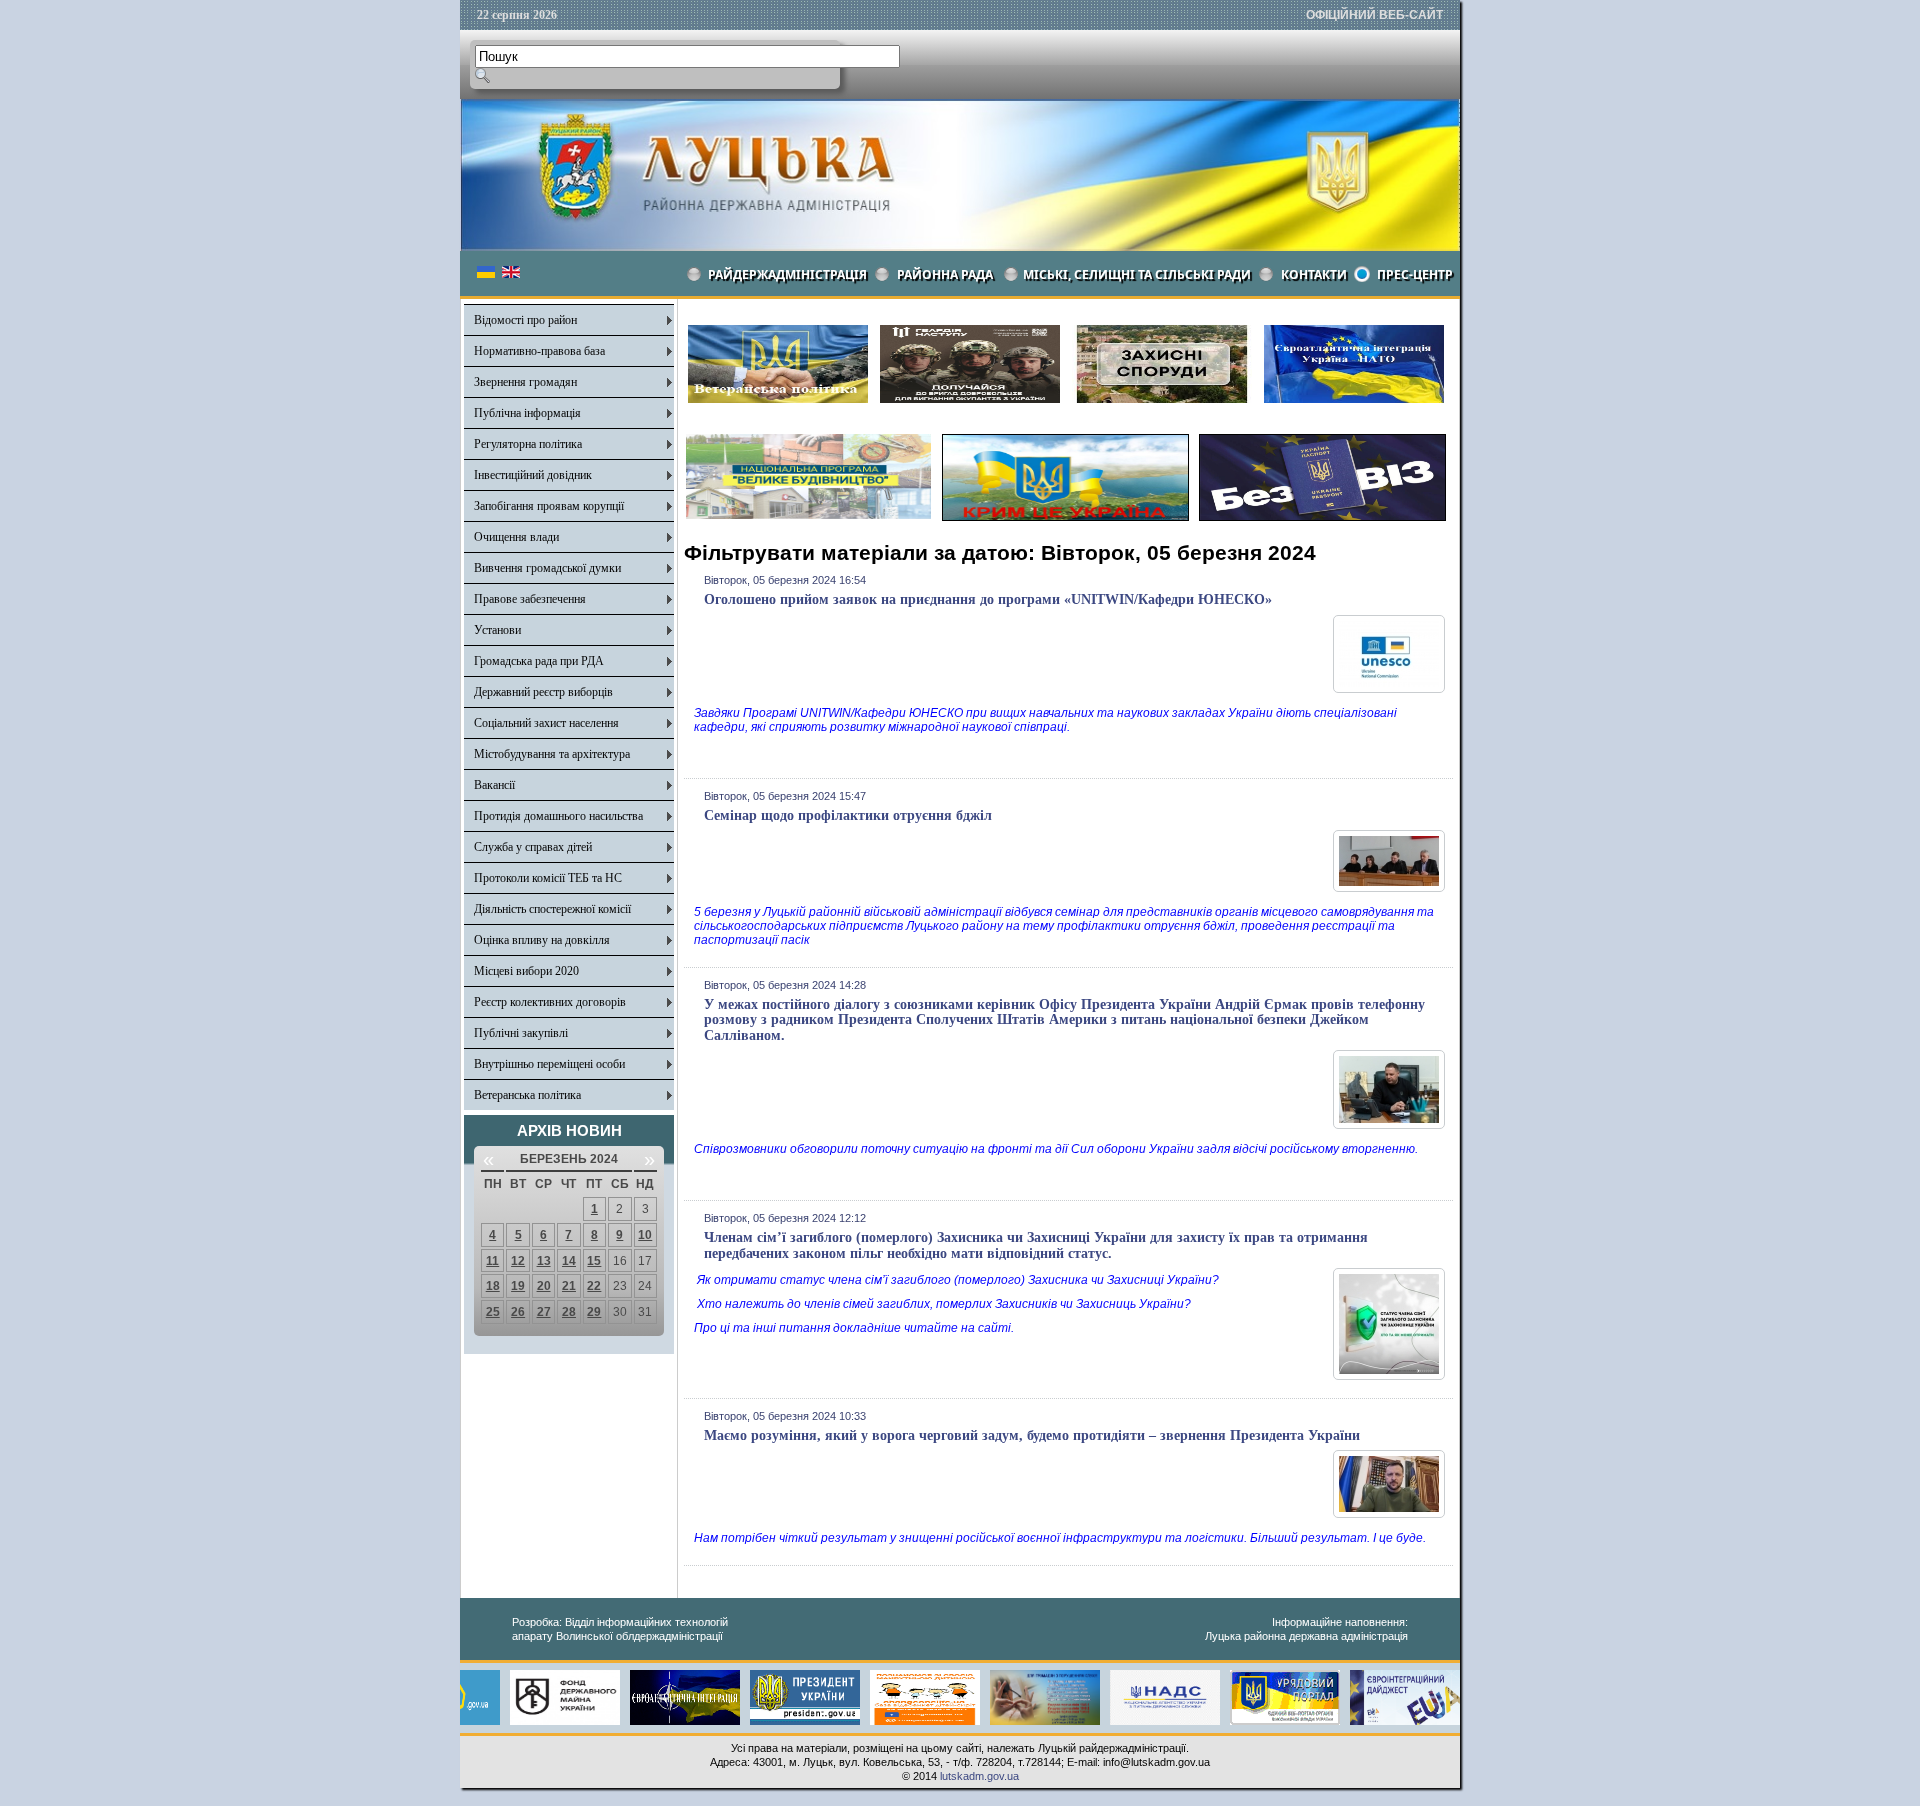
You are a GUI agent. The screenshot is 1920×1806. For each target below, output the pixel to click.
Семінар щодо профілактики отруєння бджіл (848, 815)
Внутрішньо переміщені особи (549, 1064)
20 (544, 1286)
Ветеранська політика (527, 1095)
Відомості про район (525, 320)
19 (518, 1286)
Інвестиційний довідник (533, 475)
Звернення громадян (525, 382)
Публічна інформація (527, 413)
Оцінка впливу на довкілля (542, 940)
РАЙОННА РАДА (945, 274)
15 (594, 1261)
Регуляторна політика (528, 444)
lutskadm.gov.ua (979, 1776)
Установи (497, 630)
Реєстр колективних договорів (550, 1002)
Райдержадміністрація (787, 274)
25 (493, 1312)
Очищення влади (516, 537)
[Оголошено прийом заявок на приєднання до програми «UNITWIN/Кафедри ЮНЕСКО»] (1389, 689)
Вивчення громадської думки (547, 568)
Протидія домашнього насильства (558, 816)
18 (493, 1286)
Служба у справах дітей (533, 847)
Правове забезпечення (530, 599)
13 (544, 1261)
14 (569, 1261)
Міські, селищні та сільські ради (1137, 274)
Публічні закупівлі (521, 1033)
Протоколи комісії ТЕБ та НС (548, 878)
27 (544, 1312)
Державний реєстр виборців (543, 692)
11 (492, 1261)
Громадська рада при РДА (539, 661)
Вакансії (494, 785)
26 (518, 1312)
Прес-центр (1415, 274)
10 (645, 1235)
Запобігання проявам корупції (549, 506)
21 (569, 1286)
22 (594, 1286)
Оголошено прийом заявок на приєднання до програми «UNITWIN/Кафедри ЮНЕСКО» (988, 599)
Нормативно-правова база (539, 351)
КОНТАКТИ (1314, 274)
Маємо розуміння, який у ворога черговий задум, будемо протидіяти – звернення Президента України (1032, 1435)
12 (518, 1261)
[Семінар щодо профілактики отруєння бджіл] (1389, 888)
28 (569, 1312)
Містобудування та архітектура (552, 754)
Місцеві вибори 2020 (526, 971)
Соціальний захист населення (546, 723)
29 (594, 1312)
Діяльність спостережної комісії (552, 909)
